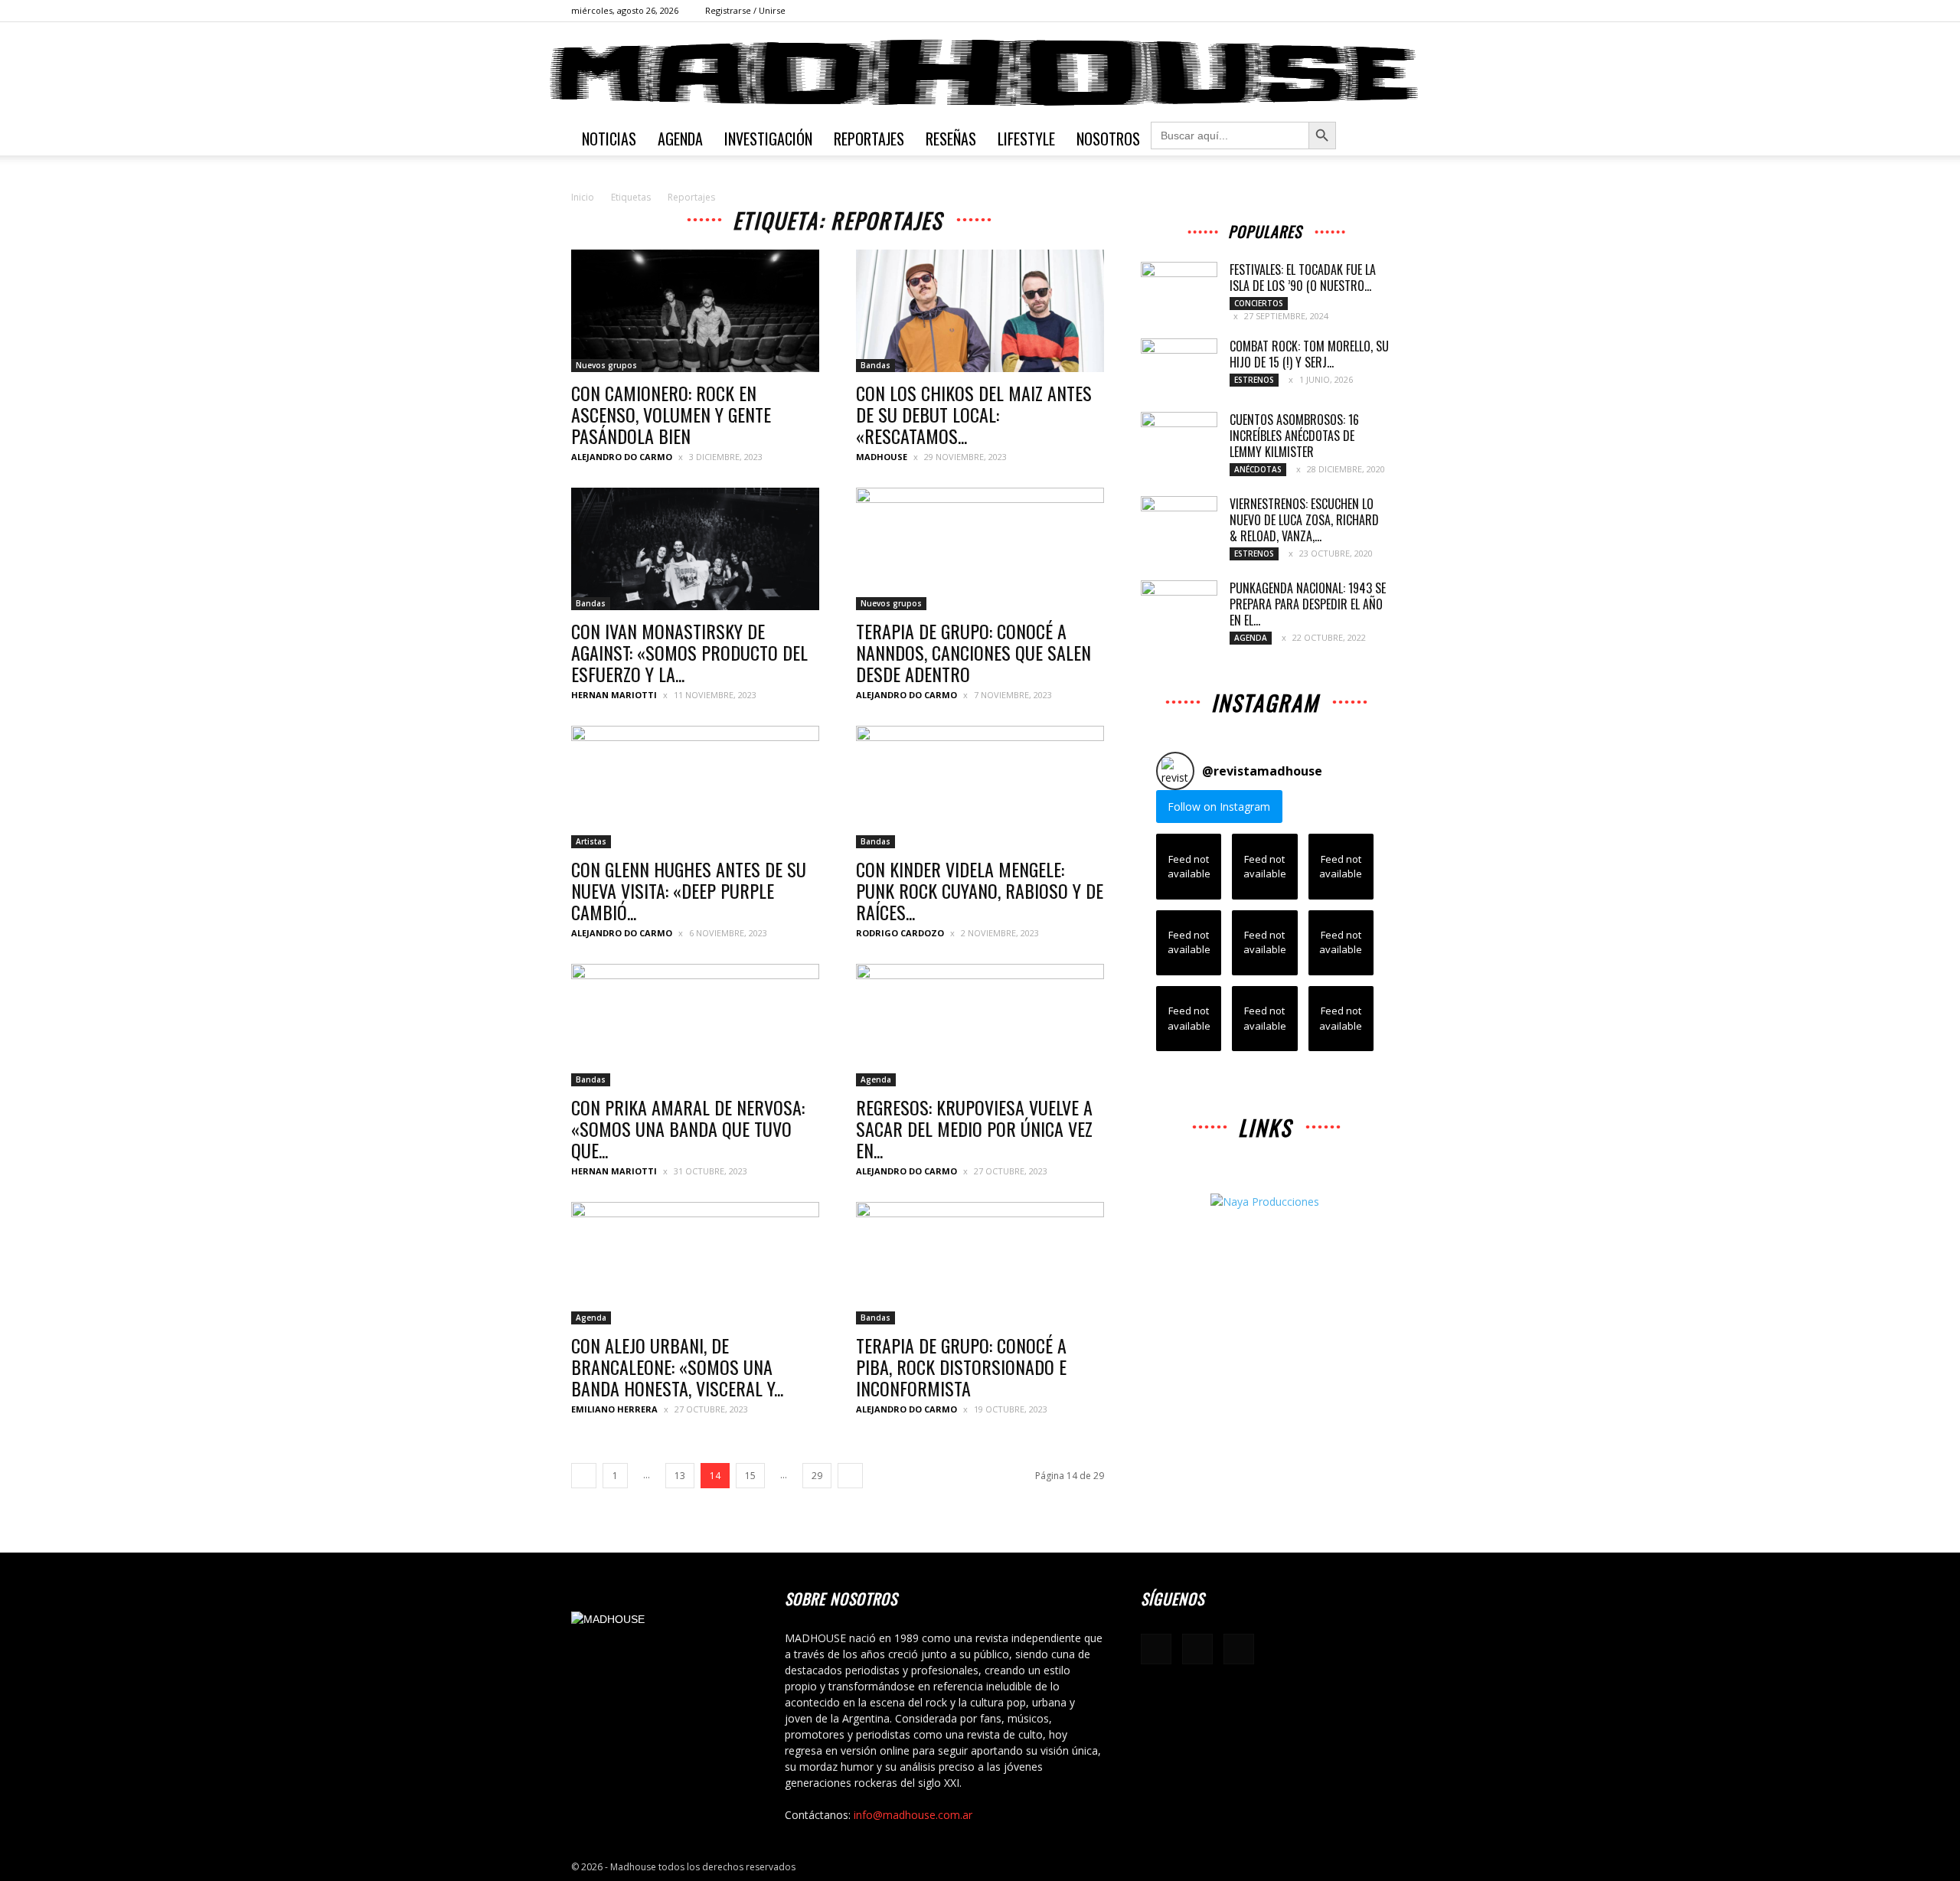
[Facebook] (1327, 11)
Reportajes (869, 139)
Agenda (680, 139)
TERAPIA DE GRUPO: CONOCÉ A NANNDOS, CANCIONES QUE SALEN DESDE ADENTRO (973, 652)
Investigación (768, 139)
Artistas (591, 841)
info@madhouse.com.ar (913, 1815)
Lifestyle (1026, 139)
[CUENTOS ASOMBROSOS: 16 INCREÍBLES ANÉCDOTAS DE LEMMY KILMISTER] (1179, 439)
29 (817, 1476)
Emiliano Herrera (614, 1409)
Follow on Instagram (1219, 807)
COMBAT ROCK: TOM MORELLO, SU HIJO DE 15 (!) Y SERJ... (1309, 354)
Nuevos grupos (606, 365)
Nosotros (1108, 139)
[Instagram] (1352, 11)
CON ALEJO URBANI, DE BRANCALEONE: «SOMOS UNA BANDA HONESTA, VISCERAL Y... (677, 1367)
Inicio (583, 197)
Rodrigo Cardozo (900, 933)
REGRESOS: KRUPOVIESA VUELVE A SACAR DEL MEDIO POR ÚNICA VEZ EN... (974, 1128)
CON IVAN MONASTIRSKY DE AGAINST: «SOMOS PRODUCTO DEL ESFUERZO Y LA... (689, 652)
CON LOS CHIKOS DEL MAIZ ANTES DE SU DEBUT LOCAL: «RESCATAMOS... (974, 414)
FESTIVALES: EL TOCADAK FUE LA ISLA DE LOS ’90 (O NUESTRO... (1303, 278)
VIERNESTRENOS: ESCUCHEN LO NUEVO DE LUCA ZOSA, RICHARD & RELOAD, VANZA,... (1304, 520)
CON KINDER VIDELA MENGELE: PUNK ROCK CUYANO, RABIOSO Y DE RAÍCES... (980, 890)
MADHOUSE (882, 457)
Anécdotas (1258, 469)
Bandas (875, 365)
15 (750, 1476)
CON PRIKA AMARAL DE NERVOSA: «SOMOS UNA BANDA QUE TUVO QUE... (688, 1128)
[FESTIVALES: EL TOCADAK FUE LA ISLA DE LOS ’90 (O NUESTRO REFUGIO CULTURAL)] (1179, 289)
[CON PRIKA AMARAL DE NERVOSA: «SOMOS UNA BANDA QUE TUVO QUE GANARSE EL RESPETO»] (695, 1025)
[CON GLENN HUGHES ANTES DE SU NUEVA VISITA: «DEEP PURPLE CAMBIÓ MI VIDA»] (695, 787)
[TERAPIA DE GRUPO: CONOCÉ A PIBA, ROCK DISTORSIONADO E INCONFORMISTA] (980, 1263)
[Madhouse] (980, 73)
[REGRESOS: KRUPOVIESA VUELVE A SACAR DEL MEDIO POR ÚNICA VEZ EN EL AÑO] (980, 1025)
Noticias (609, 139)
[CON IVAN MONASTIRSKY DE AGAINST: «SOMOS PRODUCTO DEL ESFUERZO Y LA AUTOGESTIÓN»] (695, 549)
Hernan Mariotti (614, 695)
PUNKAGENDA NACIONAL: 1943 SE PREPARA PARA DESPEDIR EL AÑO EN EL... (1308, 604)
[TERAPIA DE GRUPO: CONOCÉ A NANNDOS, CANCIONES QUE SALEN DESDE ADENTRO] (980, 549)
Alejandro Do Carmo (622, 457)
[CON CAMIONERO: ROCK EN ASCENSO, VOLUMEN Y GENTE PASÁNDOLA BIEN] (695, 311)
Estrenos (1254, 380)
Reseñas (951, 139)
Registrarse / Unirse (745, 10)
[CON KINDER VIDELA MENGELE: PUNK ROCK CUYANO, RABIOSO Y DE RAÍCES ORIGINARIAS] (980, 787)
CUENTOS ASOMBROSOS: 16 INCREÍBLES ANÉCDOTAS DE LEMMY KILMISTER (1294, 436)
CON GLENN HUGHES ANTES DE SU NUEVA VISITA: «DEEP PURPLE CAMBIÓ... (689, 890)
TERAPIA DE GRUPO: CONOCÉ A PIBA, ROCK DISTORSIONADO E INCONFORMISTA (961, 1367)
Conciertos (1259, 303)
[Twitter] (1377, 11)
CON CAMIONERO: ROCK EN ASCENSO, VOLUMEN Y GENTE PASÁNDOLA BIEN (671, 414)
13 (680, 1476)
